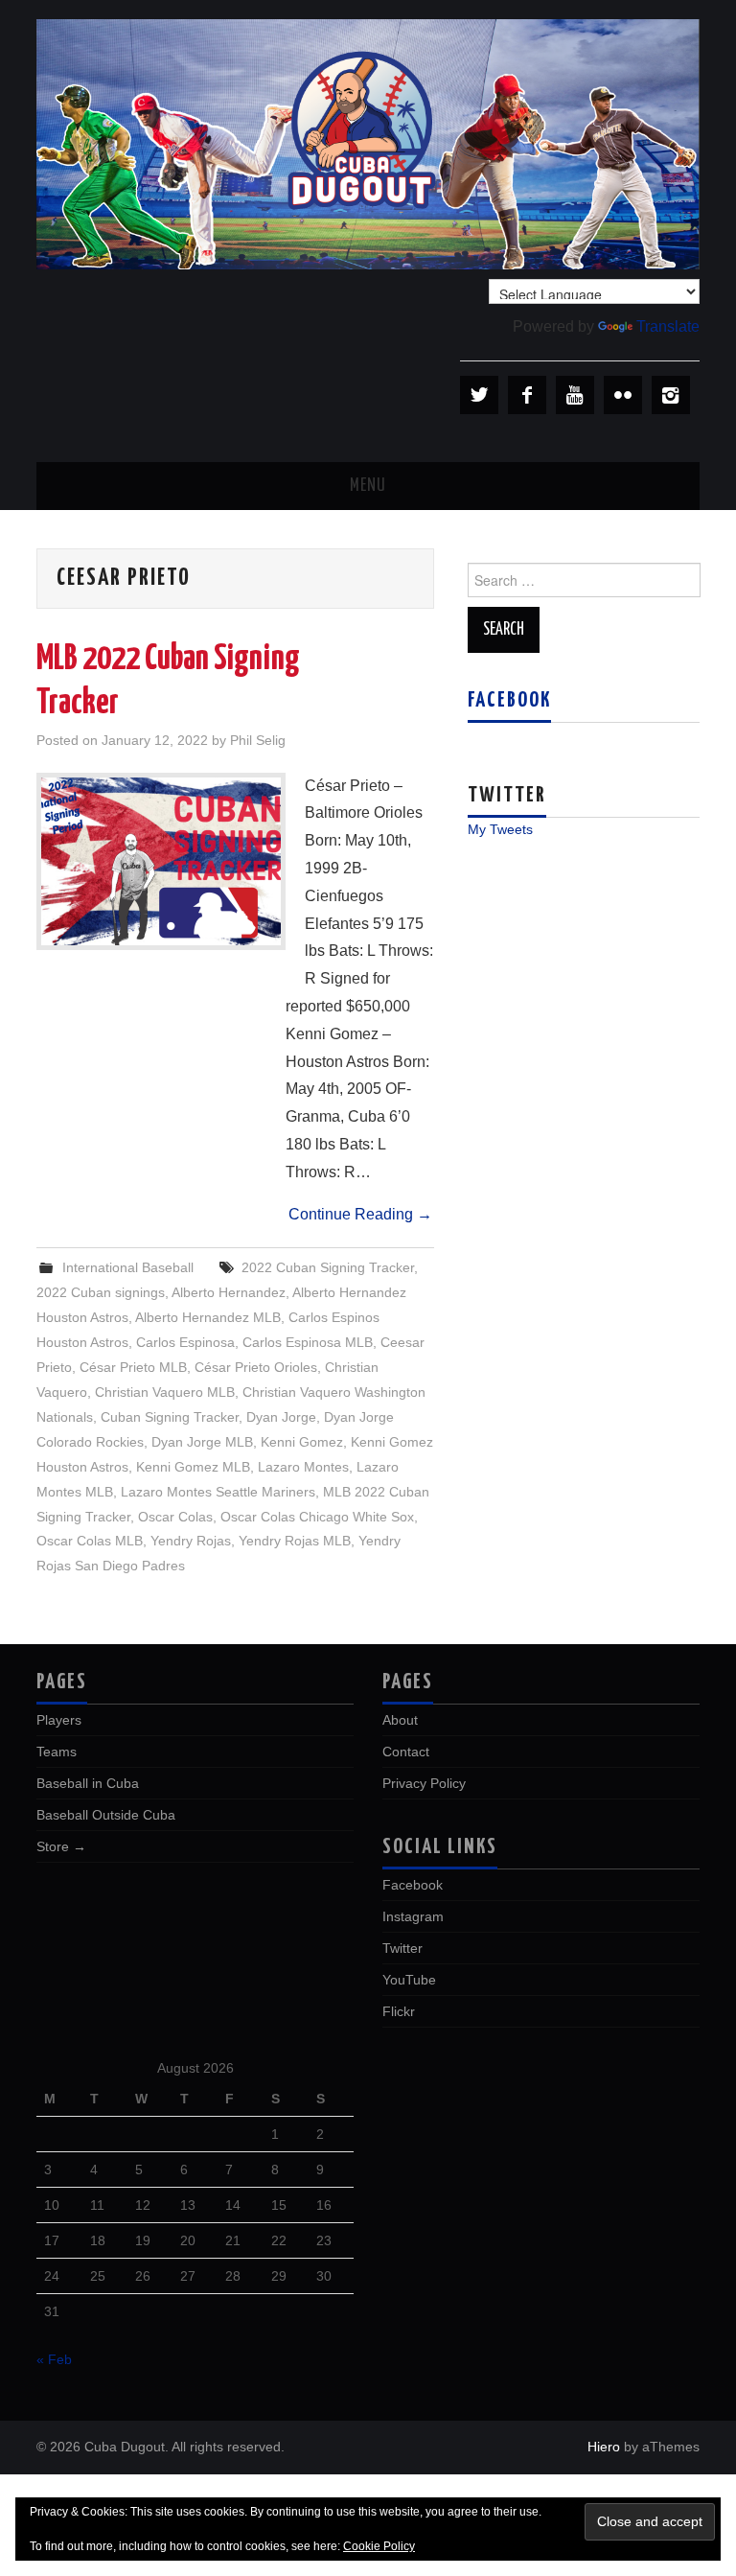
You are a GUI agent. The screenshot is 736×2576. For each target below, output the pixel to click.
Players (59, 1720)
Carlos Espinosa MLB (308, 1342)
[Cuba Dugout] (368, 143)
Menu (368, 486)
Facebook (509, 701)
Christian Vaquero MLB (165, 1392)
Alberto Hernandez (229, 1292)
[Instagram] (671, 395)
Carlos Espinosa (185, 1342)
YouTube (409, 1980)
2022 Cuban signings (101, 1292)
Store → (61, 1846)
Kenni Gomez (302, 1442)
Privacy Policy (424, 1783)
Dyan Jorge (281, 1417)
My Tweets (500, 829)
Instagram (413, 1916)
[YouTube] (575, 395)
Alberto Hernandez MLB (208, 1317)
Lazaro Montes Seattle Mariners (218, 1492)
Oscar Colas (175, 1517)
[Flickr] (623, 395)
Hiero (604, 2447)
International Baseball (128, 1267)
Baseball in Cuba (88, 1783)
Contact (406, 1752)
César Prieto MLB (133, 1367)
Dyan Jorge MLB (202, 1442)
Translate (668, 326)
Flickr (399, 2011)
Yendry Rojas (191, 1541)
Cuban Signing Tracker (170, 1417)
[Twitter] (479, 395)
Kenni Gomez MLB (193, 1467)
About (400, 1720)
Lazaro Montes (303, 1467)
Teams (57, 1752)
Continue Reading (360, 1214)
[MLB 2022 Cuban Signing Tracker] (161, 861)
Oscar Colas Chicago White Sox (317, 1517)
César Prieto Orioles (256, 1367)
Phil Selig (258, 740)
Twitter (402, 1948)
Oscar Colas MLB (90, 1541)
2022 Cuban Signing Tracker (328, 1267)
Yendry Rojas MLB (295, 1541)
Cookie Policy (379, 2546)
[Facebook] (527, 395)
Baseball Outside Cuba (106, 1815)
